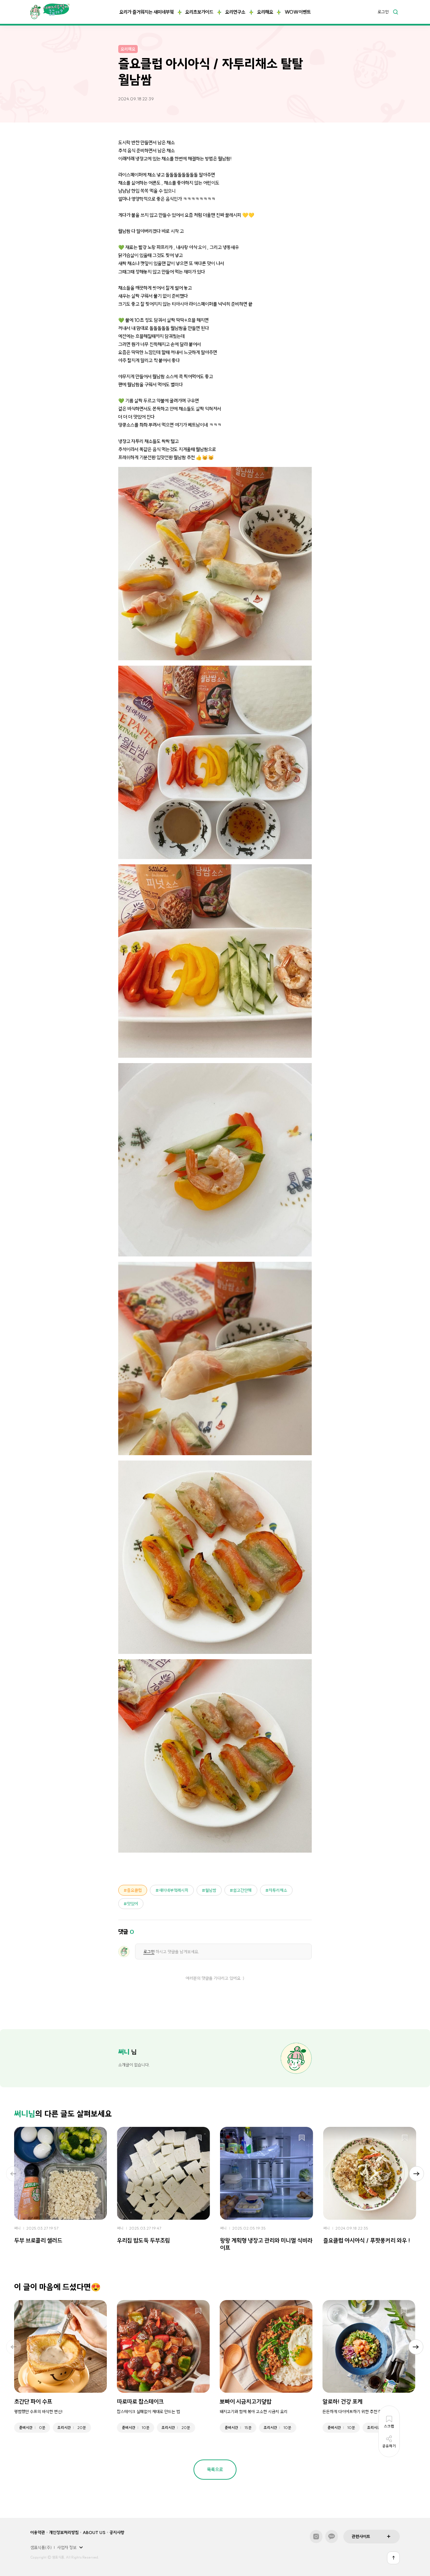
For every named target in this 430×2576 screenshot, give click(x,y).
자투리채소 (278, 1890)
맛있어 (133, 1904)
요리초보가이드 (199, 12)
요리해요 (265, 12)
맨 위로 (393, 2558)
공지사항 (117, 2532)
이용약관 (38, 2532)
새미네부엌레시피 (174, 1890)
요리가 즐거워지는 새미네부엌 (146, 12)
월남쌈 (211, 1890)
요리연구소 (235, 12)
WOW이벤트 (298, 12)
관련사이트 (361, 2536)
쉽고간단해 (242, 1890)
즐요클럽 (134, 1890)
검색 (395, 12)
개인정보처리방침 (64, 2532)
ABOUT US (94, 2532)
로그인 (383, 12)
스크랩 (96, 2138)
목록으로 (215, 2470)
